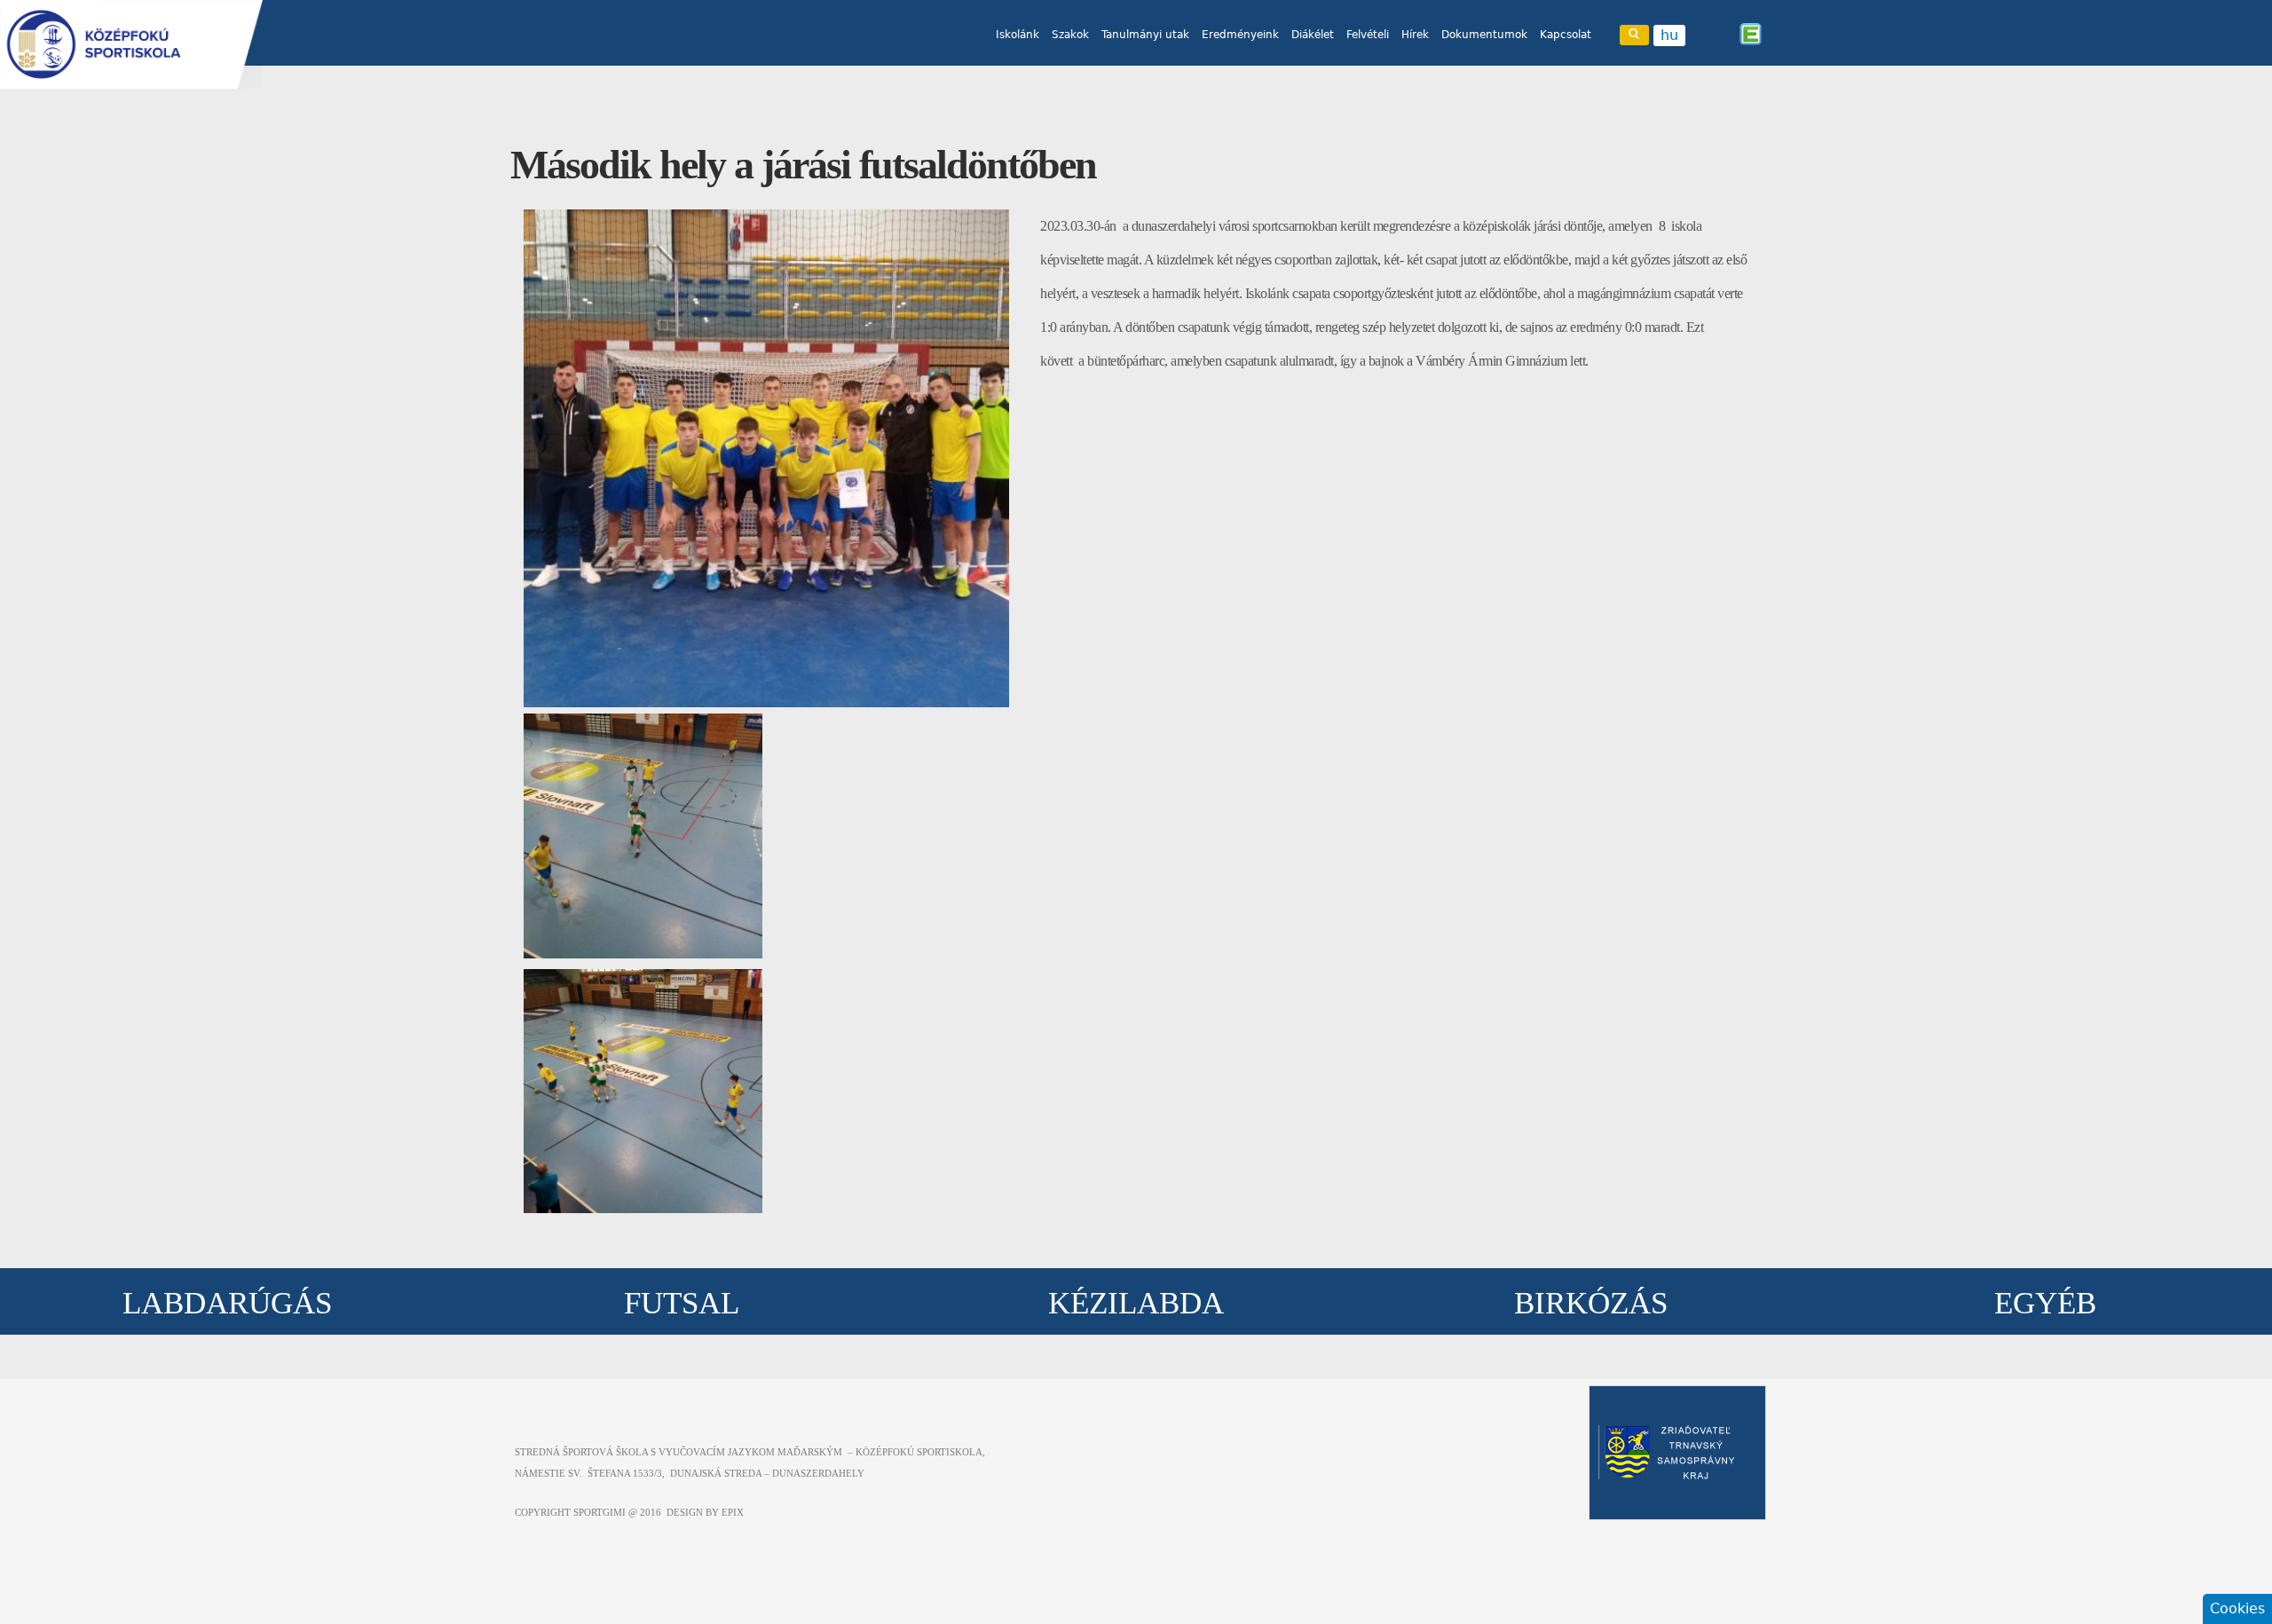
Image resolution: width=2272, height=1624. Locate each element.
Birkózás (1591, 1303)
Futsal (682, 1303)
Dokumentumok (1484, 35)
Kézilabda (1136, 1303)
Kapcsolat (1566, 35)
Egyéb (2045, 1303)
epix (733, 1512)
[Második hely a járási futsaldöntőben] (766, 702)
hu (1669, 35)
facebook (1702, 34)
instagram (1726, 34)
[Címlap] (131, 44)
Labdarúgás (227, 1303)
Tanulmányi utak (1145, 35)
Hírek (1415, 35)
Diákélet (1313, 35)
